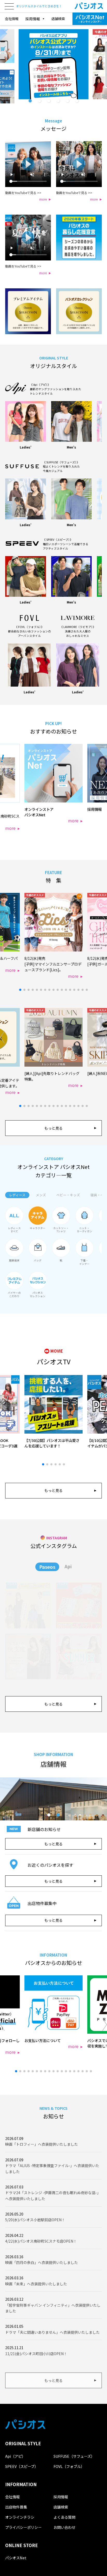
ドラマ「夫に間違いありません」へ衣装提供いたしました (52, 2332)
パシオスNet (16, 2558)
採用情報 (61, 2497)
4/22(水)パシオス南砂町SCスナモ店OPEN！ (41, 2241)
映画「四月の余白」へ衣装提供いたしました (42, 2262)
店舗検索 (58, 19)
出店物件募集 (16, 2507)
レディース (17, 1195)
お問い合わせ (64, 2527)
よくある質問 (64, 2517)
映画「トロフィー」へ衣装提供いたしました (42, 2144)
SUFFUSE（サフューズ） (74, 2456)
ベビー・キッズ (68, 1195)
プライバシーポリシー (23, 2527)
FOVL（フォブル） (69, 2466)
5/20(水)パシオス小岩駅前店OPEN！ (35, 2220)
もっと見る (53, 1128)
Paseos (47, 1567)
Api (68, 1566)
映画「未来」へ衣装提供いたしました (36, 2284)
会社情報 (12, 19)
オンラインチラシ (20, 2517)
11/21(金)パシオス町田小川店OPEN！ (36, 2354)
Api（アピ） (15, 2456)
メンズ (41, 1195)
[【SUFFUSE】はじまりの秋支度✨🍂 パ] (28, 1657)
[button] (30, 101)
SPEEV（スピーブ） (22, 2466)
